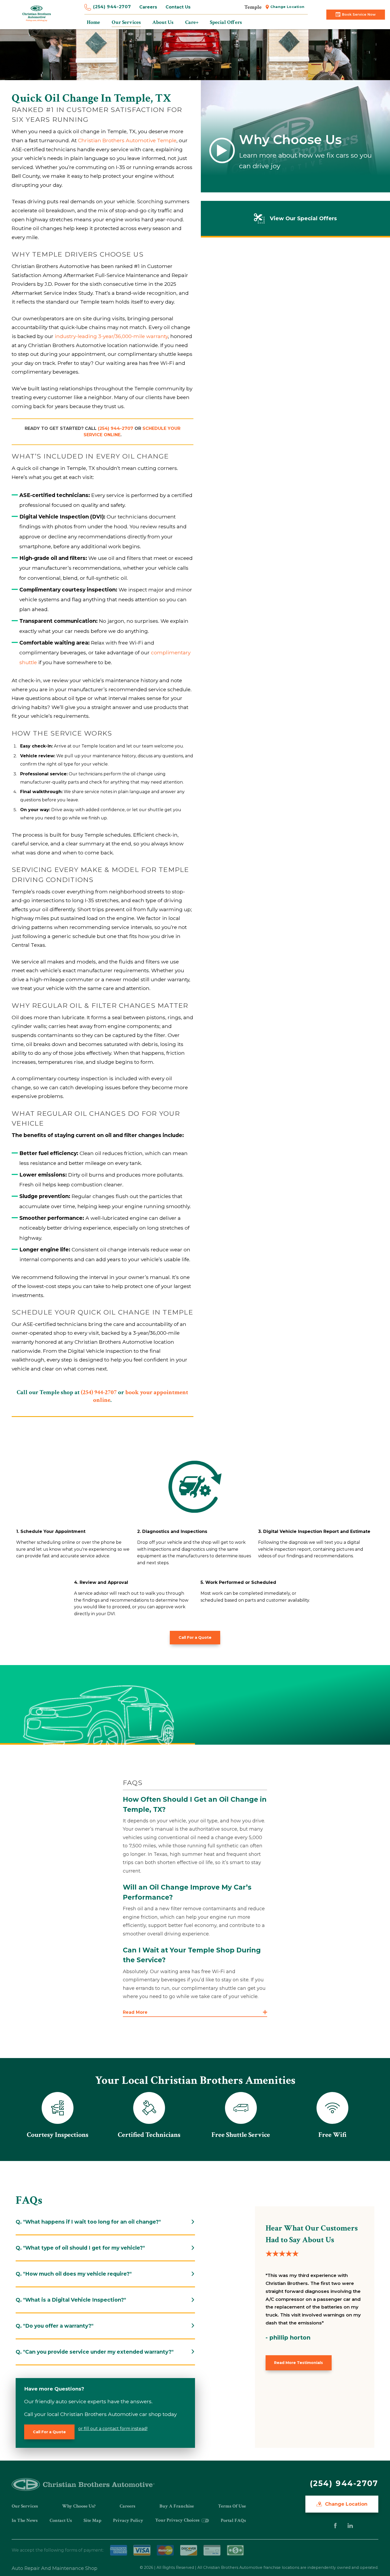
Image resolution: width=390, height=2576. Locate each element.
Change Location (287, 7)
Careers (148, 7)
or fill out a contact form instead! (113, 2429)
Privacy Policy (128, 2520)
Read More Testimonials (298, 2363)
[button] (195, 2013)
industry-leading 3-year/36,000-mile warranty (111, 336)
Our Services (25, 2506)
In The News (25, 2520)
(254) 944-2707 (112, 7)
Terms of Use (232, 2506)
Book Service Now (359, 14)
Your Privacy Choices (178, 2520)
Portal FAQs (233, 2520)
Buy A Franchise (177, 2506)
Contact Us (178, 7)
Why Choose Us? (79, 2506)
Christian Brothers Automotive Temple (127, 140)
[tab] (105, 2222)
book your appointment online (141, 1396)
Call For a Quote (195, 1637)
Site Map (92, 2520)
